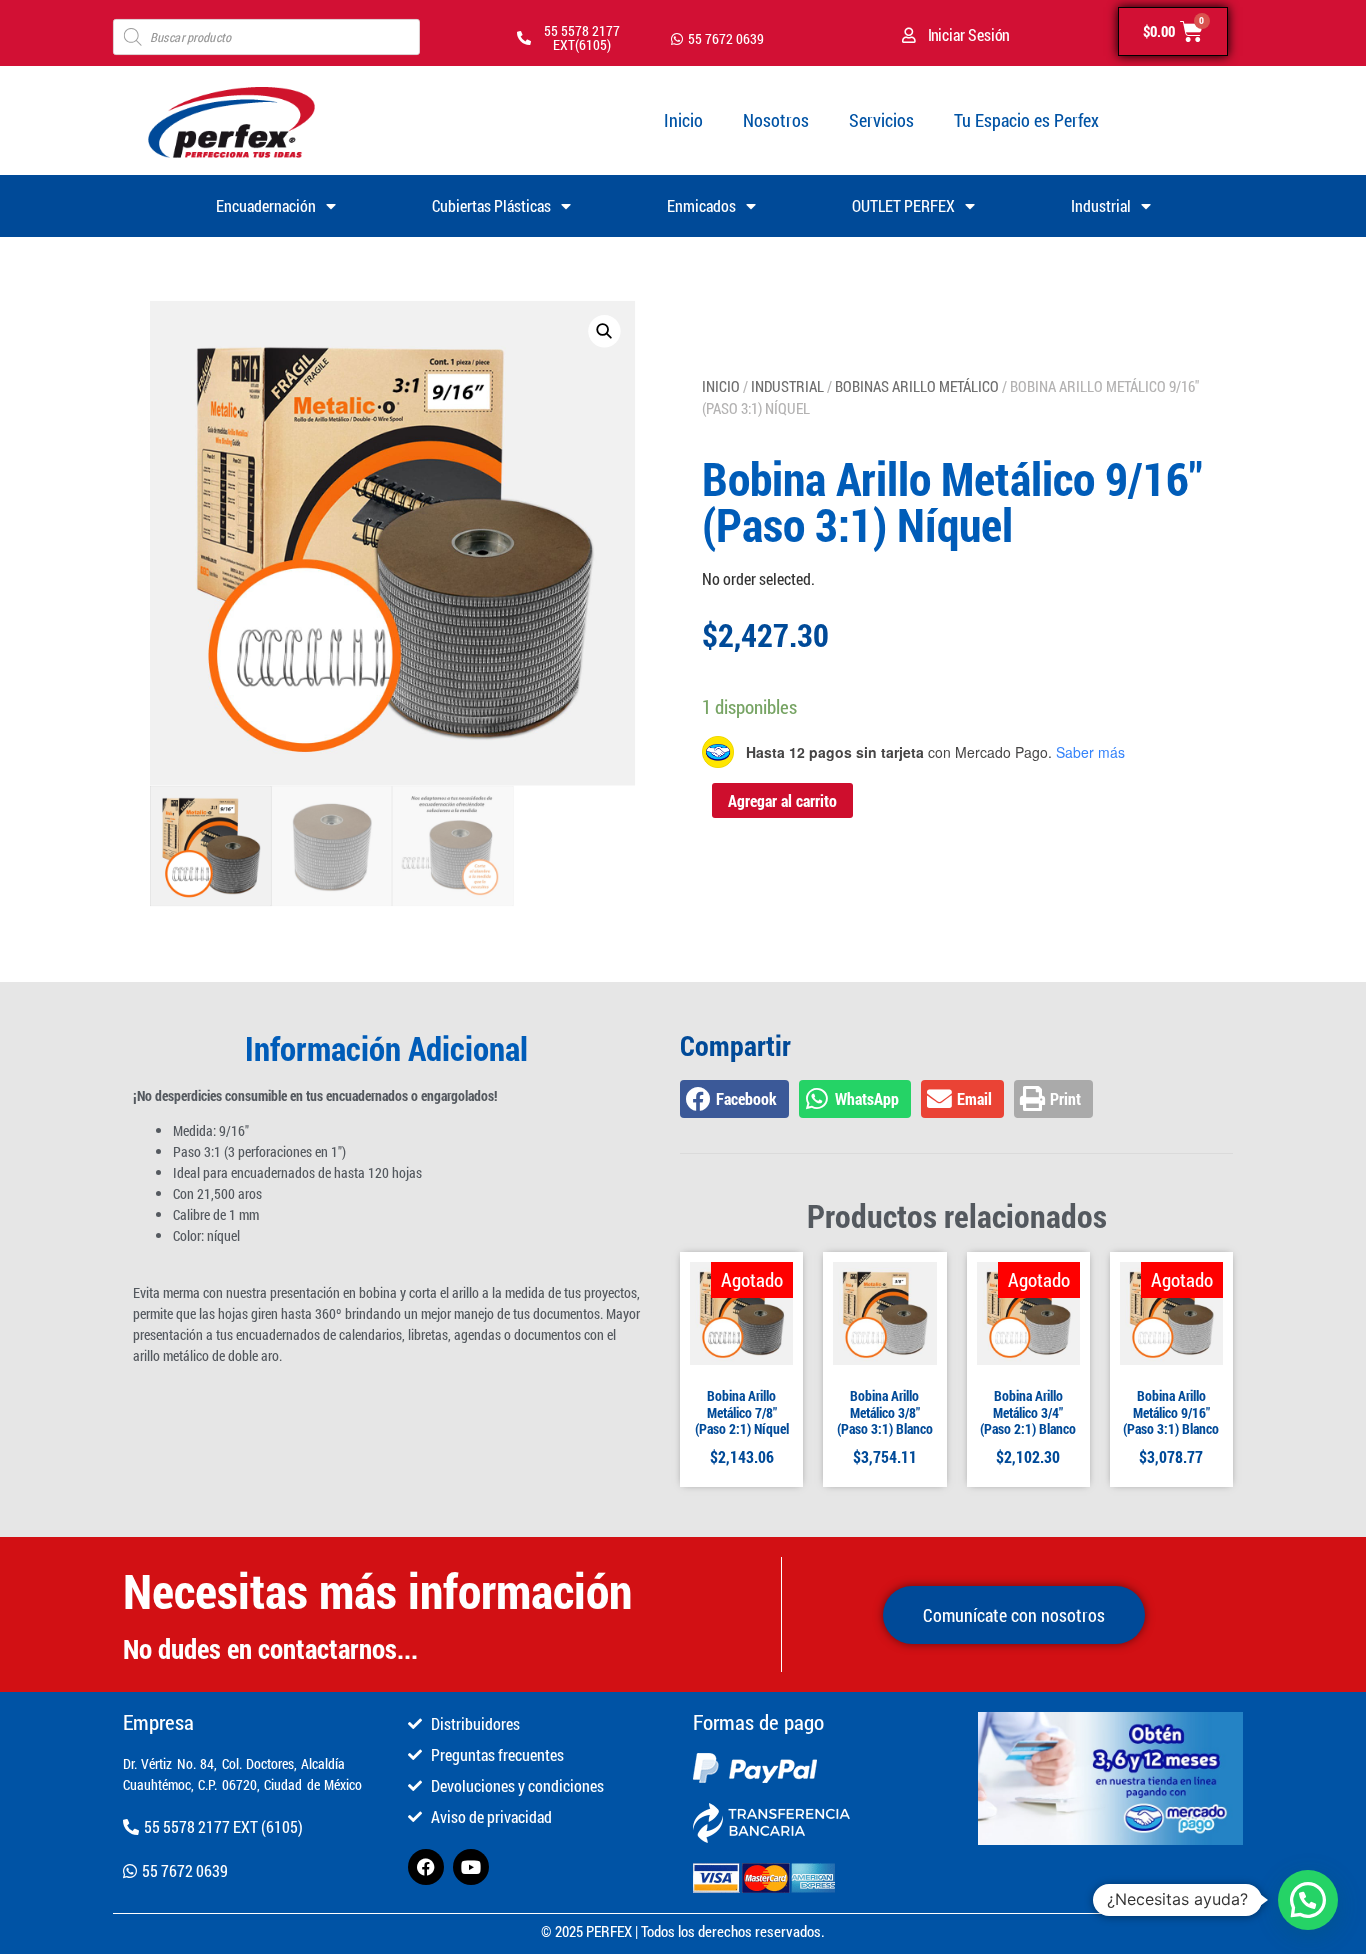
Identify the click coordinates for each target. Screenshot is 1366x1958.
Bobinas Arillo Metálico (917, 386)
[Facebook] (426, 1867)
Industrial (1101, 205)
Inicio (683, 120)
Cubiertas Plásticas (491, 205)
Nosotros (776, 120)
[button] (604, 331)
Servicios (881, 120)
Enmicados (701, 205)
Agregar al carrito (782, 800)
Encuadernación (266, 205)
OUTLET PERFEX (903, 205)
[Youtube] (471, 1867)
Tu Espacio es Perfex (1026, 120)
